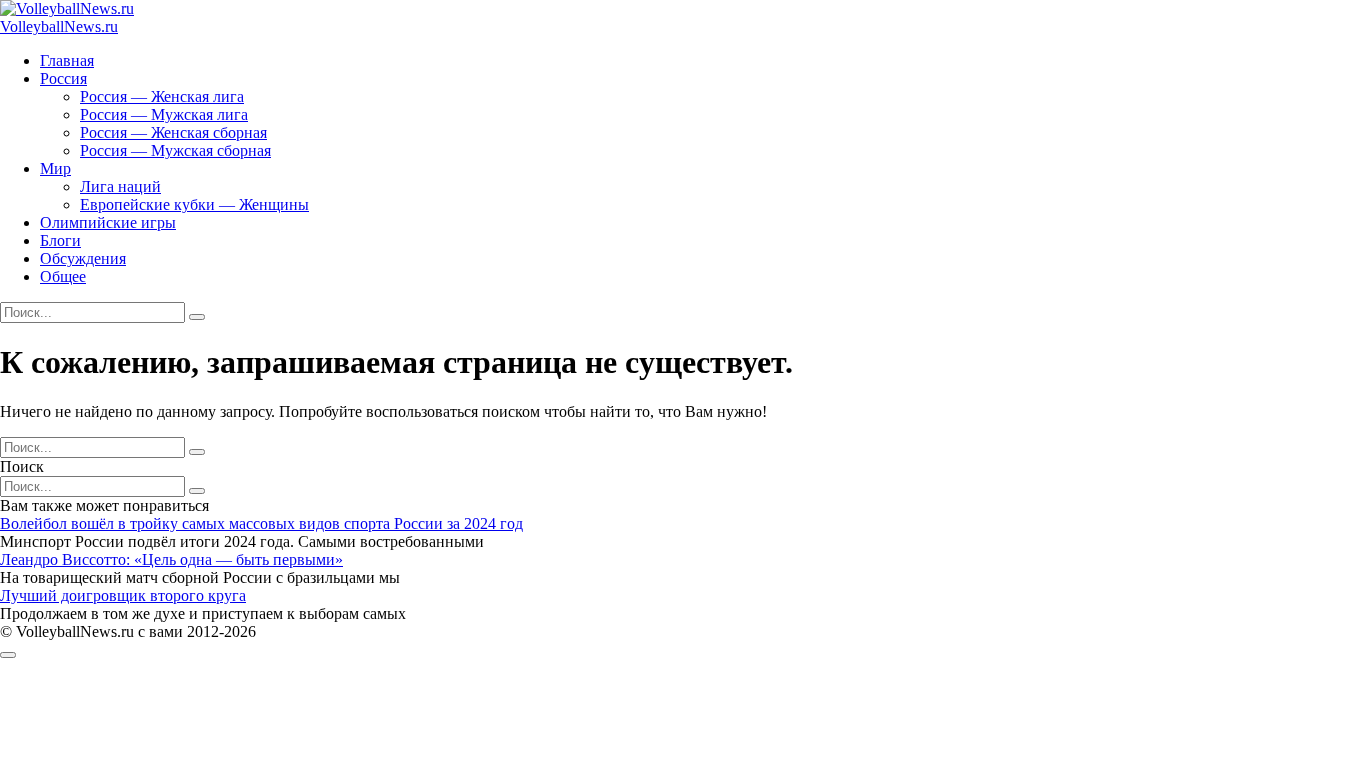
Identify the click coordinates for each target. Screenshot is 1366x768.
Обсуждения (83, 258)
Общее (63, 276)
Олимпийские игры (108, 222)
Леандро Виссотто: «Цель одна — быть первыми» (171, 559)
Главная (67, 60)
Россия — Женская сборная (173, 132)
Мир (55, 168)
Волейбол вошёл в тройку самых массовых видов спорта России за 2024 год (261, 523)
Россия (63, 78)
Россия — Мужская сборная (175, 150)
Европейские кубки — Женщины (194, 204)
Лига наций (120, 186)
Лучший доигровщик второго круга (123, 595)
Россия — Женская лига (162, 96)
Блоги (60, 240)
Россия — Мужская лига (164, 114)
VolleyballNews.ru (59, 26)
